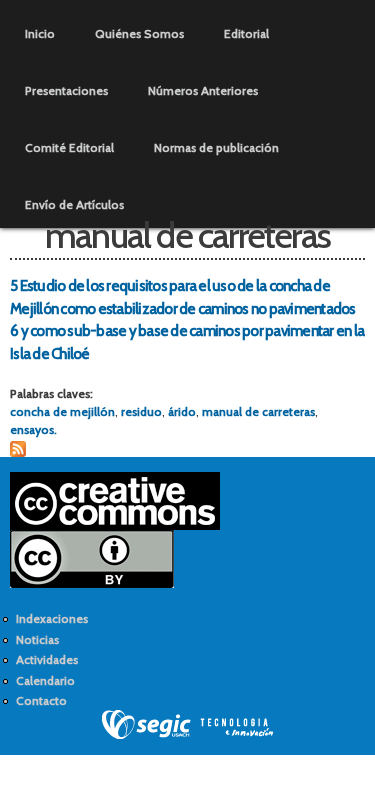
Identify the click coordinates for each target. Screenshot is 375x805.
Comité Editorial (69, 147)
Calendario (45, 680)
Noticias (37, 639)
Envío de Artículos (74, 204)
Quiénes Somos (139, 33)
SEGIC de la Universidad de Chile (187, 725)
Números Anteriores (203, 90)
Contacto (41, 700)
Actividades (47, 659)
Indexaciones (52, 618)
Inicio (40, 33)
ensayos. (33, 429)
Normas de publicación (216, 147)
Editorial (246, 33)
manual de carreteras (258, 411)
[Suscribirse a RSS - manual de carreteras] (18, 447)
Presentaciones (66, 90)
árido (182, 411)
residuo (141, 411)
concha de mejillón (62, 411)
